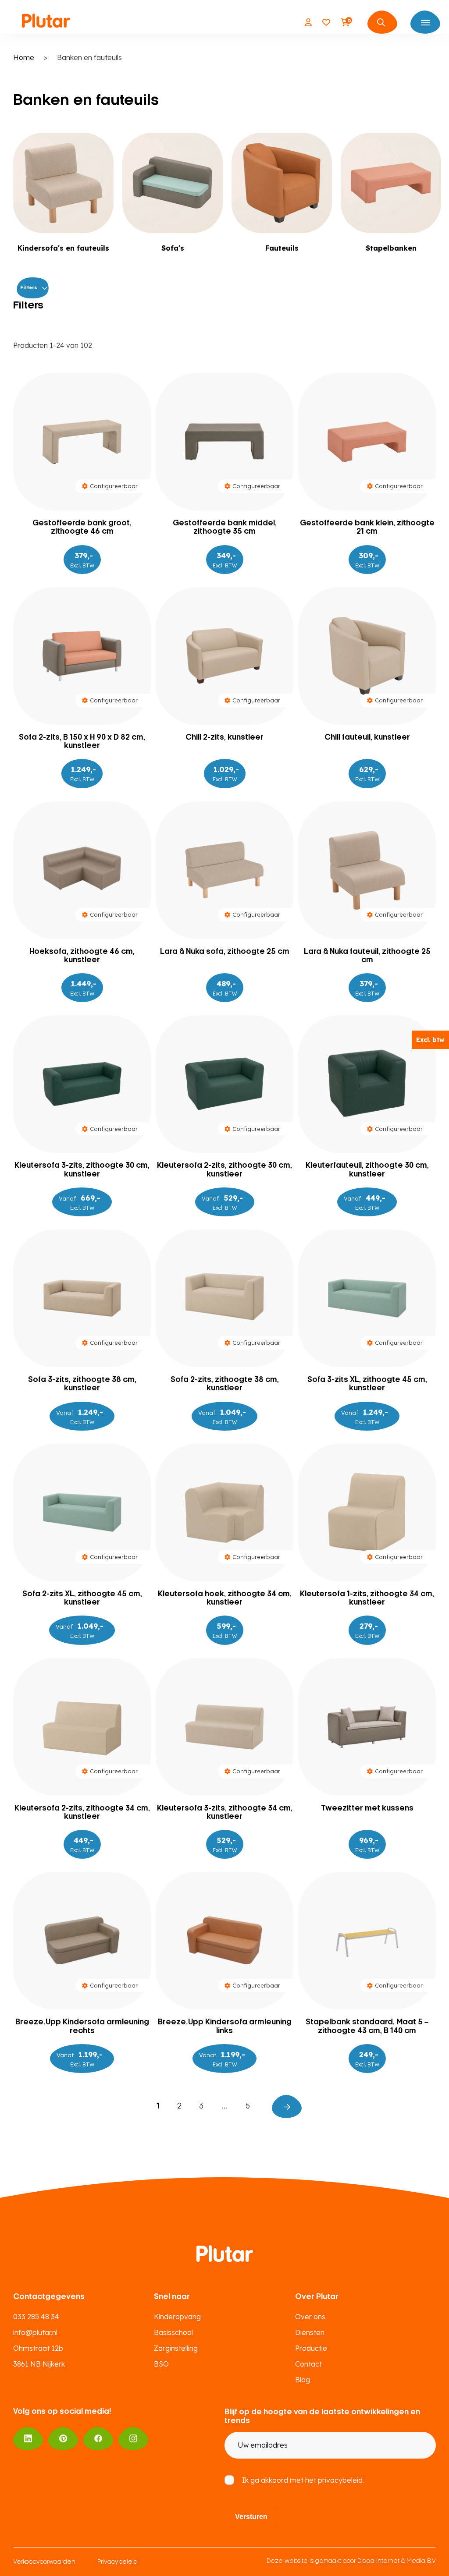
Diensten (310, 2332)
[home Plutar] (46, 22)
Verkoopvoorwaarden (44, 2562)
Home (24, 57)
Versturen (251, 2517)
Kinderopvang (177, 2317)
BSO (161, 2364)
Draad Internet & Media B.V (397, 2561)
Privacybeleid (118, 2562)
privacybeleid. (341, 2480)
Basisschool (173, 2332)
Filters (29, 287)
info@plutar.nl (35, 2332)
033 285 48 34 (36, 2317)
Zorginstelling (176, 2348)
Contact (308, 2364)
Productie (311, 2348)
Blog (303, 2380)
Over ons (310, 2317)
